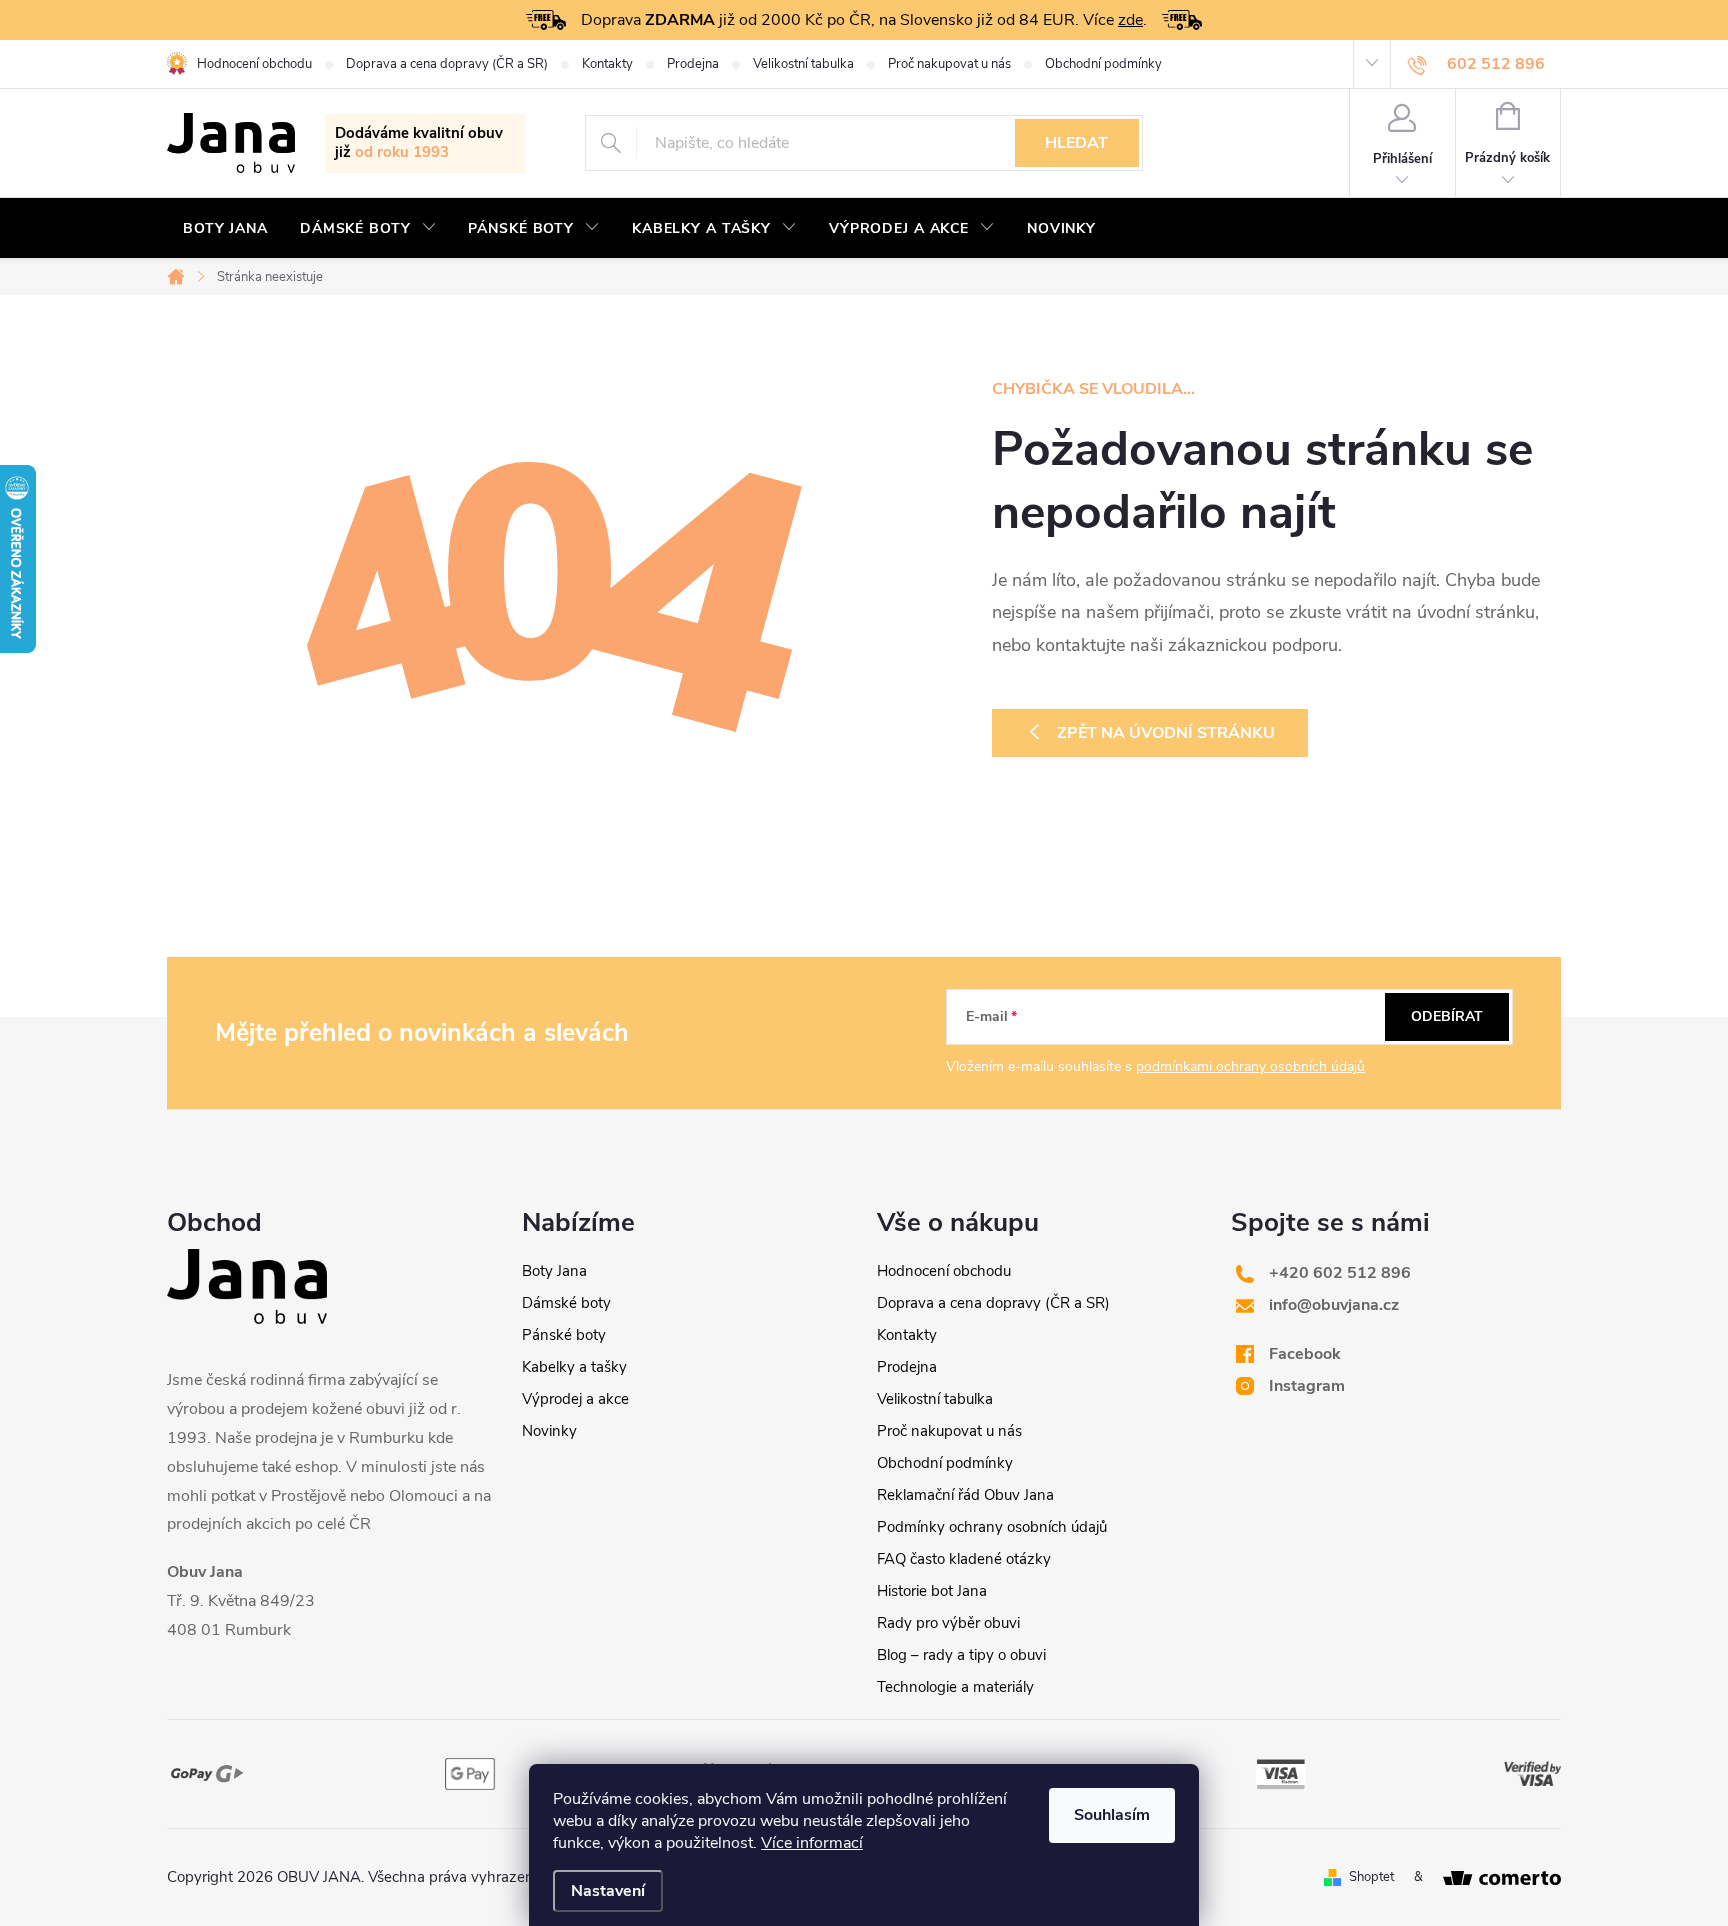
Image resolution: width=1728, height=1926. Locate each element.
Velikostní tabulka (803, 64)
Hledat (1076, 143)
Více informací (812, 1843)
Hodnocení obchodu (254, 64)
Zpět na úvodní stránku (1166, 733)
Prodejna (693, 64)
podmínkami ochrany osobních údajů (1250, 1066)
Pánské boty (564, 1335)
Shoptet (1371, 1877)
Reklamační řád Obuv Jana (965, 1495)
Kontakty (607, 64)
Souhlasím (1112, 1815)
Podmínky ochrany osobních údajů (992, 1527)
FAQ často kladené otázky (964, 1559)
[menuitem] (225, 229)
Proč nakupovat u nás (949, 64)
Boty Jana (554, 1271)
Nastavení (608, 1891)
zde (1130, 20)
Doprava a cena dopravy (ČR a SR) (447, 64)
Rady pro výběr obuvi (948, 1623)
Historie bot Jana (932, 1591)
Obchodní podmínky (1103, 64)
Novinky (549, 1431)
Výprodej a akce (575, 1399)
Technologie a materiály (955, 1687)
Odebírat (1447, 1016)
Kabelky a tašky (574, 1367)
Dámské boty (566, 1303)
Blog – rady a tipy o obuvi (961, 1655)
